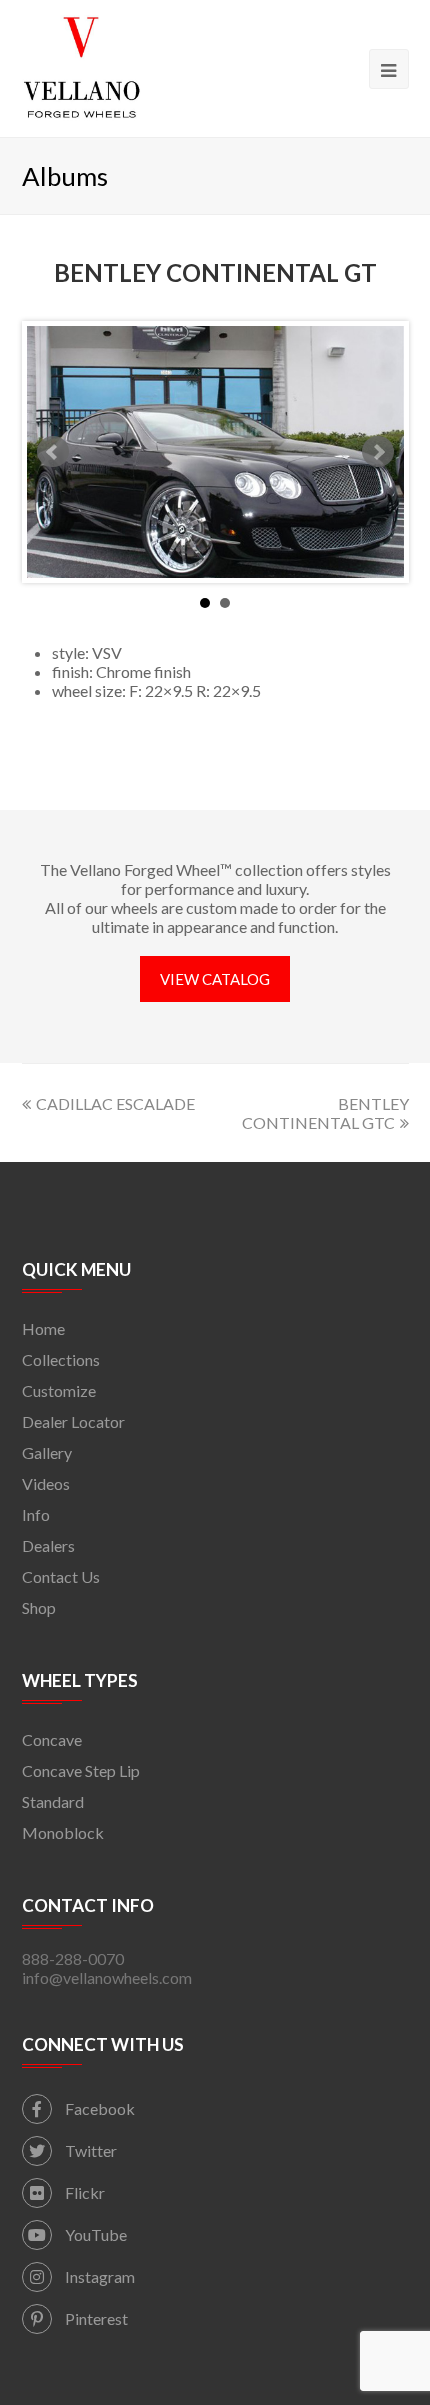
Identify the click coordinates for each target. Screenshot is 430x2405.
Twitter (89, 2150)
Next (378, 452)
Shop (39, 1607)
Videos (46, 1483)
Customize (59, 1390)
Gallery (47, 1452)
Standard (53, 1801)
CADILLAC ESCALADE (115, 1103)
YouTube (94, 2234)
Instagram (98, 2276)
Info (36, 1514)
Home (43, 1328)
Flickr (83, 2192)
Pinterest (95, 2318)
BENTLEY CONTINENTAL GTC (325, 1113)
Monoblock (63, 1832)
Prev (53, 452)
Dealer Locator (73, 1421)
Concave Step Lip (81, 1770)
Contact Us (61, 1576)
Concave (52, 1739)
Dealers (48, 1545)
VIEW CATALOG (215, 979)
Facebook (98, 2108)
